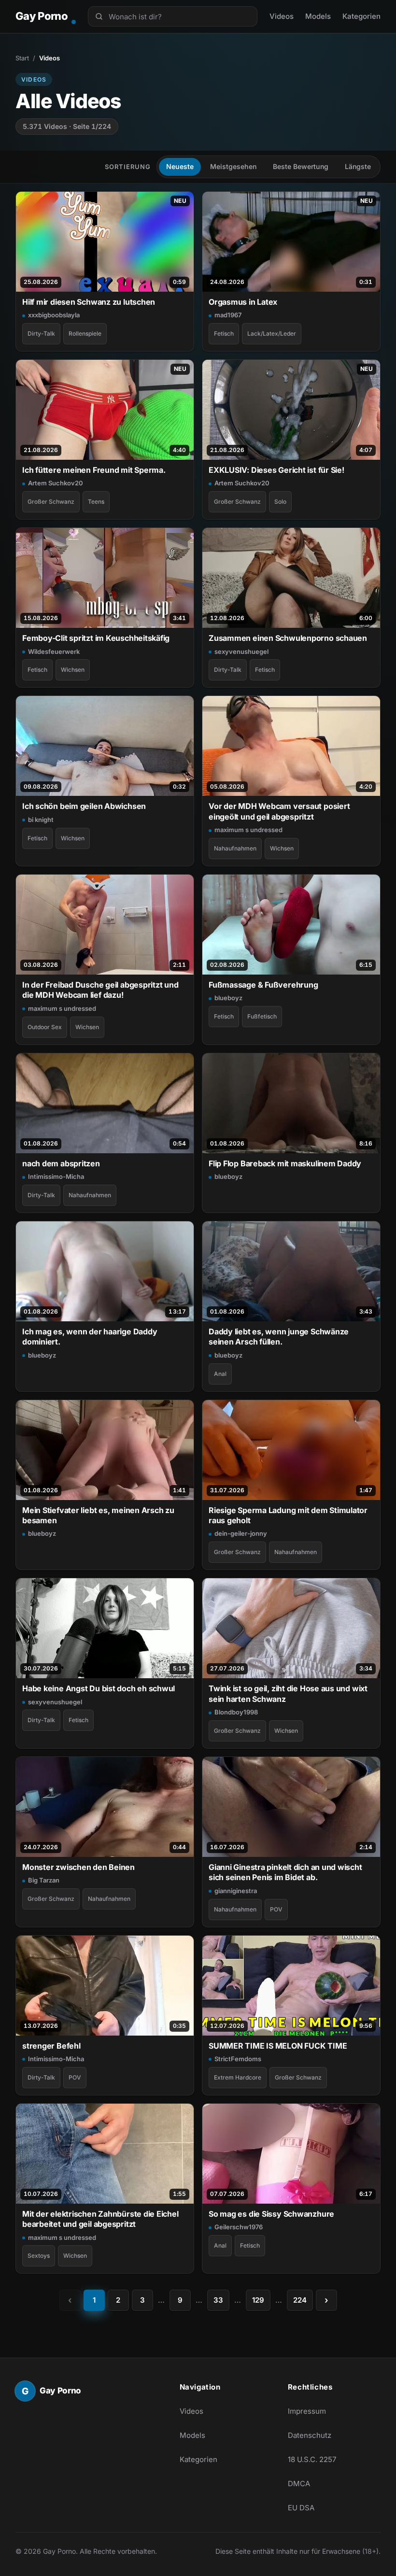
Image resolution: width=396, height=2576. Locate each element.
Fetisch (224, 333)
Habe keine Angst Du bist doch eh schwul (99, 1688)
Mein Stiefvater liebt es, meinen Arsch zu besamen (98, 1515)
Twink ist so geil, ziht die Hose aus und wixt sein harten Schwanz (288, 1693)
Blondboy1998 (236, 1712)
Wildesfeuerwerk (54, 651)
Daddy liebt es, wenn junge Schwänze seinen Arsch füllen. (279, 1337)
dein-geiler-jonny (241, 1533)
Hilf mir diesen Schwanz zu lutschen (89, 302)
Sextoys (39, 2256)
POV (276, 1909)
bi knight (41, 820)
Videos (282, 16)
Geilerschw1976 (239, 2227)
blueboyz (228, 998)
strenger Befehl (51, 2046)
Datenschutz (310, 2435)
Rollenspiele (85, 333)
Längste (358, 166)
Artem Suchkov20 (56, 483)
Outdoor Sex (45, 1027)
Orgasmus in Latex (243, 302)
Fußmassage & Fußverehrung (263, 985)
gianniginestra (236, 1891)
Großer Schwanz (51, 502)
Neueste (180, 166)
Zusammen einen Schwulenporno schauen (288, 638)
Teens (96, 502)
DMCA (299, 2484)
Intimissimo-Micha (56, 1176)
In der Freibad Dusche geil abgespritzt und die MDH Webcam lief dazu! (100, 990)
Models (318, 16)
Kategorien (361, 16)
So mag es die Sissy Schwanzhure (271, 2214)
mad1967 (228, 315)
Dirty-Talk (41, 333)
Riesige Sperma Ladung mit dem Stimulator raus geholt (288, 1515)
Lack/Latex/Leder (272, 333)
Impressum (307, 2411)
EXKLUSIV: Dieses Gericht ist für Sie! (276, 470)
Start (22, 58)
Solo (280, 502)
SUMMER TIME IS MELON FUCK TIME (278, 2046)
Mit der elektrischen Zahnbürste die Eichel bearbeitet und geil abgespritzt (100, 2219)
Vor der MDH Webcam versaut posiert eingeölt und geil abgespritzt (279, 811)
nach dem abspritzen (61, 1163)
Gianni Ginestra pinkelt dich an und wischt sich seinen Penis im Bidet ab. (285, 1872)
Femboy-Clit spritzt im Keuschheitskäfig (96, 638)
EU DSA (301, 2508)
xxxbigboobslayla (54, 315)
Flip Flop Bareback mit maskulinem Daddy (285, 1163)
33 (218, 2300)
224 (300, 2300)
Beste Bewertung (301, 166)
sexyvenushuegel (241, 651)
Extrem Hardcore (238, 2077)
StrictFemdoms (238, 2059)
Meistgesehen (233, 166)
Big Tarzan (44, 1880)
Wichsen (73, 670)
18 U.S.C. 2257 (312, 2459)
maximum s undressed (248, 830)
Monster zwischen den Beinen (78, 1867)
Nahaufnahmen (235, 848)
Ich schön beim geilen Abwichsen (84, 806)
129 (258, 2300)
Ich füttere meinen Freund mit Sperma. (94, 470)
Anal (220, 1374)
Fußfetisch (262, 1016)
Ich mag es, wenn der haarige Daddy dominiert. (90, 1337)
